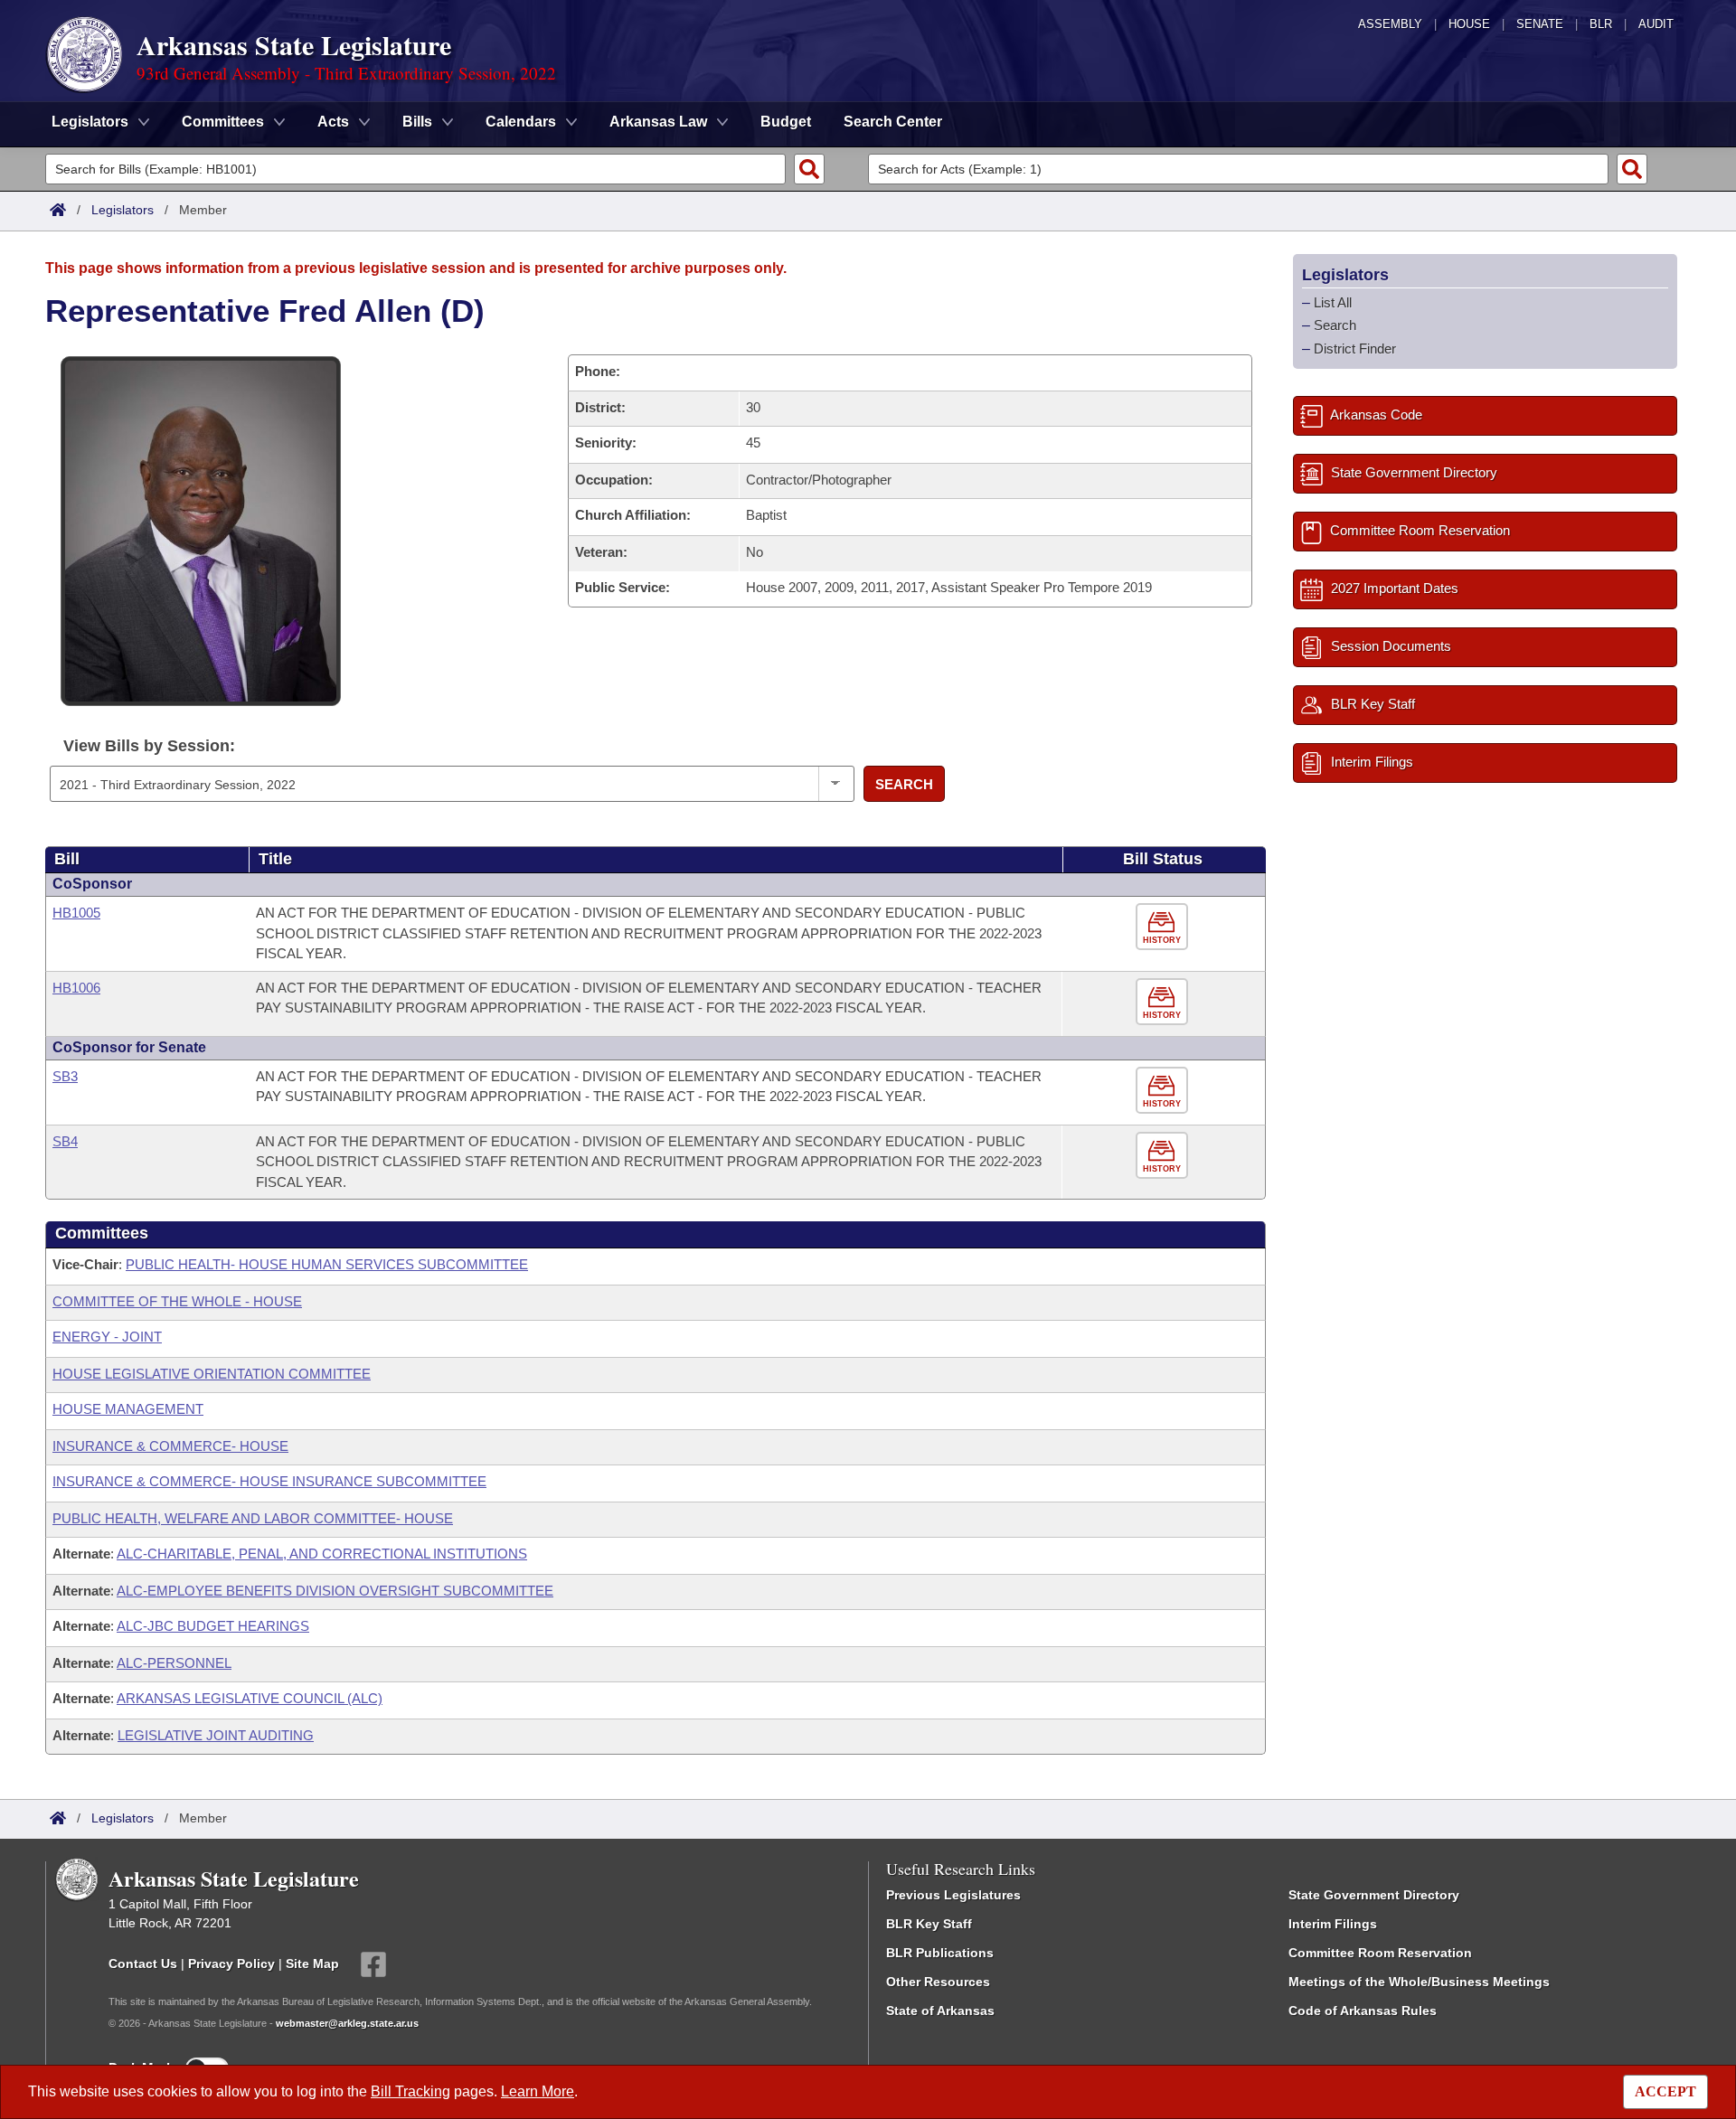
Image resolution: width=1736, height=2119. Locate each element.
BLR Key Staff (929, 1924)
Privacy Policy (231, 1964)
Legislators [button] (90, 122)
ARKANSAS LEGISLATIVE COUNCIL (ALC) (250, 1698)
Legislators (123, 210)
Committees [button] (223, 122)
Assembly (1390, 24)
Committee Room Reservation (1380, 1953)
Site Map (312, 1964)
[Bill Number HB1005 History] (1164, 927)
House (1469, 24)
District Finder (1355, 348)
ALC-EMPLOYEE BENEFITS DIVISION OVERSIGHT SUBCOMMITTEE (335, 1591)
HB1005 (76, 913)
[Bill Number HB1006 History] (1164, 1002)
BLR (1601, 24)
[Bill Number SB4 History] (1164, 1156)
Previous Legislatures (953, 1895)
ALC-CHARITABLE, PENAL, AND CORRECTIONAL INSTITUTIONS (322, 1554)
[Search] (809, 169)
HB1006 (76, 988)
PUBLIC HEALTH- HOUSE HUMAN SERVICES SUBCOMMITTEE (327, 1264)
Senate (1540, 24)
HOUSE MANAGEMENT (128, 1409)
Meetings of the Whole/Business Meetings (1419, 1982)
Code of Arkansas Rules (1363, 2011)
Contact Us (143, 1964)
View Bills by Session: (149, 746)
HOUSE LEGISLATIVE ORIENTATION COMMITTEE (212, 1374)
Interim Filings (1333, 1924)
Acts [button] (333, 122)
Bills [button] (417, 122)
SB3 (65, 1076)
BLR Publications (940, 1953)
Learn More (538, 2091)
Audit (1656, 24)
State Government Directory (1374, 1895)
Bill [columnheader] (67, 859)
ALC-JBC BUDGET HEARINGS (213, 1626)
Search (904, 784)
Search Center (893, 122)
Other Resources (938, 1982)
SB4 (65, 1141)
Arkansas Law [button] (658, 122)
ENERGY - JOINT (107, 1337)
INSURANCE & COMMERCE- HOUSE (170, 1446)
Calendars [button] (521, 122)
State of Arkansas (940, 2011)
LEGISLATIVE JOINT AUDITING (216, 1735)
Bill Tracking (410, 2091)
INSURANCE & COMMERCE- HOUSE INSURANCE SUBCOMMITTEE (269, 1481)
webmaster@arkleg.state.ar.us (347, 2023)
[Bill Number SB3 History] (1164, 1091)
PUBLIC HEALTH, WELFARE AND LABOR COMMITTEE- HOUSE (253, 1518)
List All (1333, 302)
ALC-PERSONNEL (174, 1663)
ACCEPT (1665, 2091)
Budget (786, 122)
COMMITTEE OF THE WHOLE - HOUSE (177, 1301)
